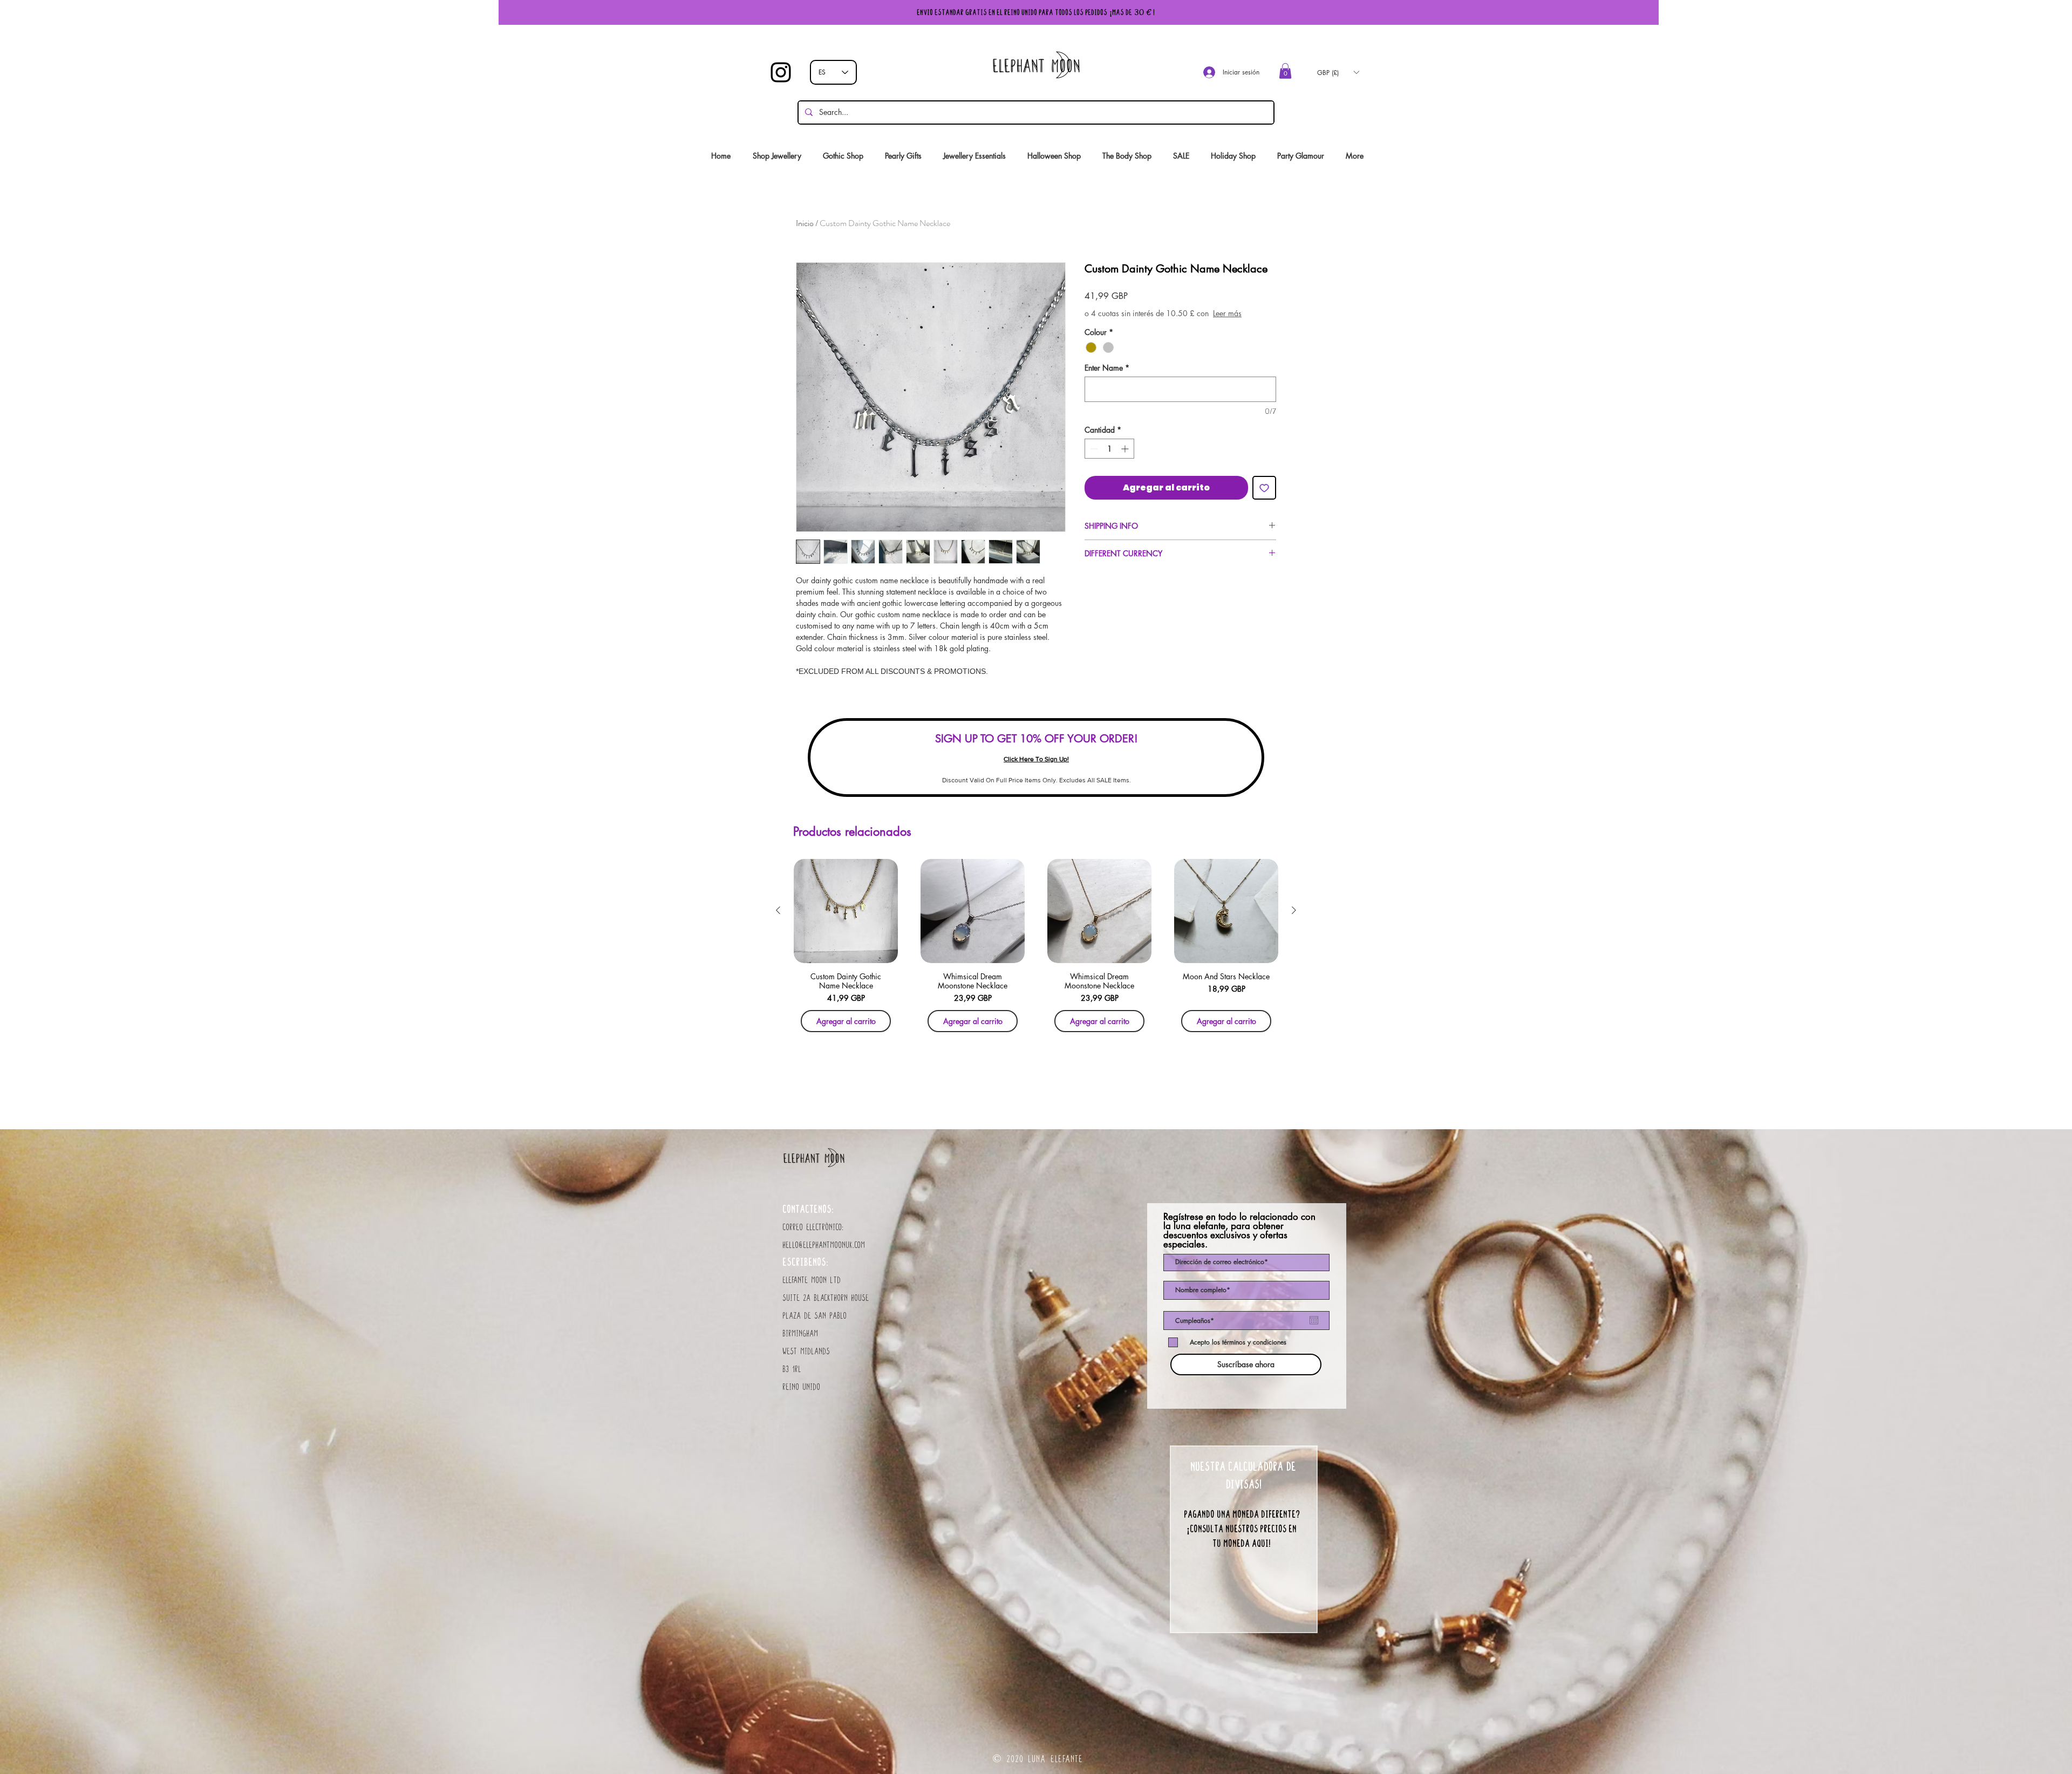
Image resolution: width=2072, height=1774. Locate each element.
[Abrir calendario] (1314, 1320)
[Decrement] (1093, 459)
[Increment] (1126, 459)
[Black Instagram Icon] (781, 72)
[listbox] (1338, 72)
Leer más (1159, 324)
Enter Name (1107, 378)
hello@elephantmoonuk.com (824, 1245)
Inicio (805, 223)
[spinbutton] (1109, 459)
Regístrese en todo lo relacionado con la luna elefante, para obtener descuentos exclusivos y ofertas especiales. (1239, 1231)
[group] (1036, 949)
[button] (1285, 71)
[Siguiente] (1294, 910)
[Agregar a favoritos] (1264, 499)
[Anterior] (778, 910)
